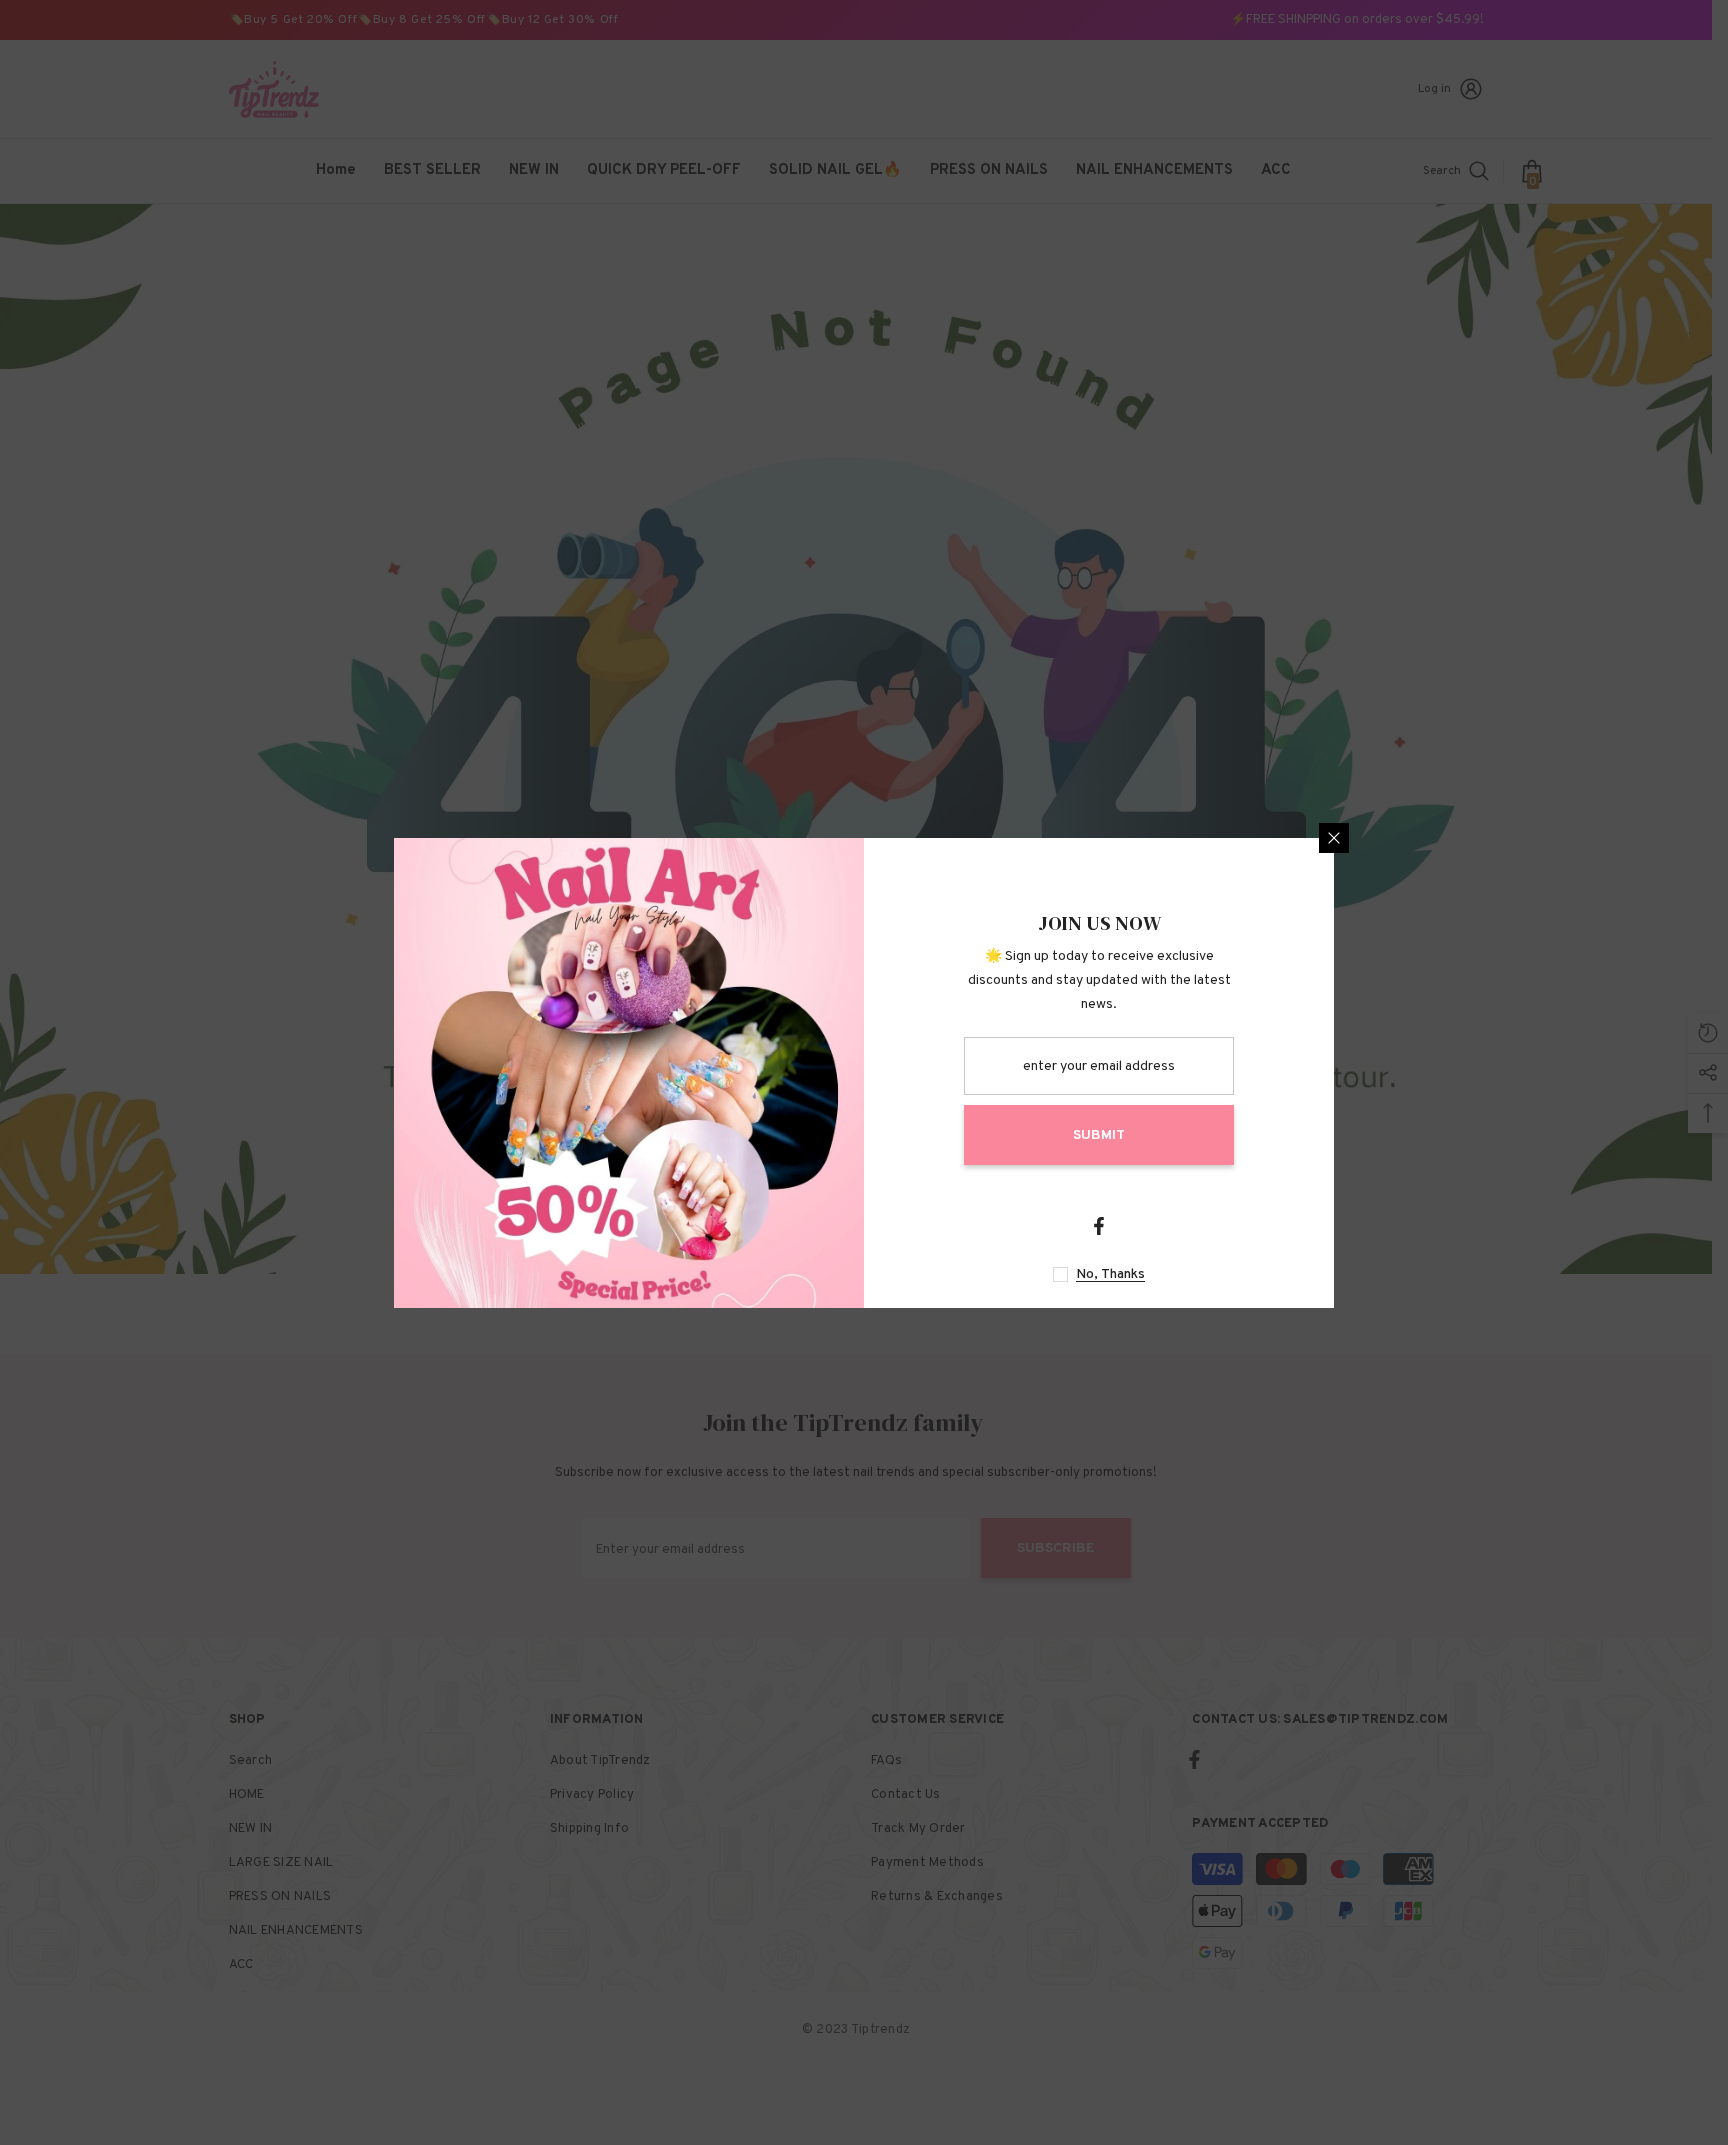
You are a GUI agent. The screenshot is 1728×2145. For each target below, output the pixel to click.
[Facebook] (1099, 1226)
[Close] (1334, 838)
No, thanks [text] (1110, 1274)
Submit (1099, 1135)
